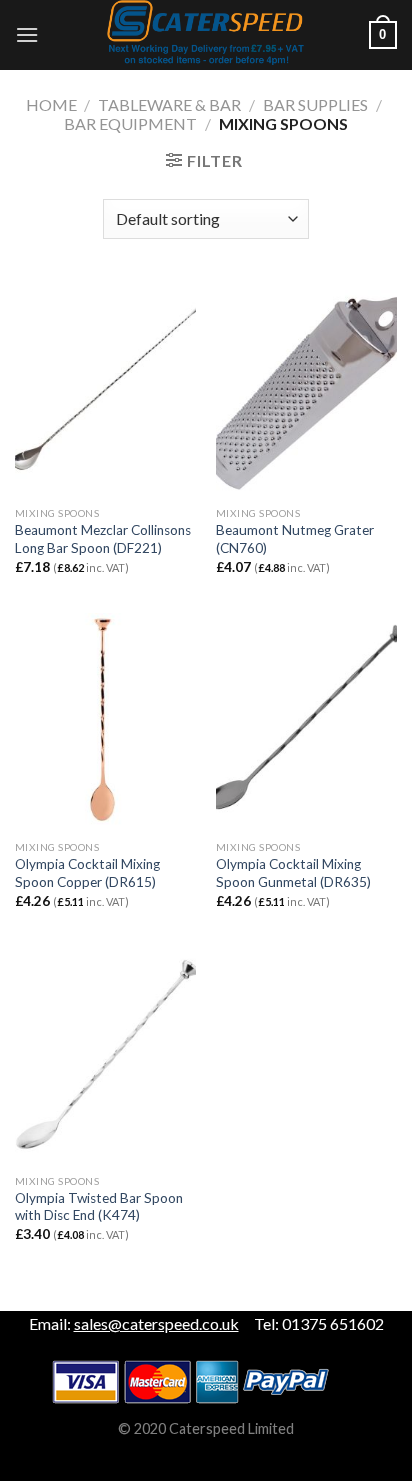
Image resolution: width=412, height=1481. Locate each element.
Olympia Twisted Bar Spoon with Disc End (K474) (99, 1207)
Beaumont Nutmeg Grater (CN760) (295, 539)
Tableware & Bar (169, 104)
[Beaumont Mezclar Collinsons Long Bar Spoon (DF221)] (105, 387)
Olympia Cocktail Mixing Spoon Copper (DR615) (87, 873)
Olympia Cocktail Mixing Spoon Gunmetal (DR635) (293, 873)
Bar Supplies (315, 104)
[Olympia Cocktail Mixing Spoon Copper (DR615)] (105, 721)
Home (51, 104)
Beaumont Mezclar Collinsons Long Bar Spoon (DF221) (103, 539)
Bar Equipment (130, 123)
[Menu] (27, 34)
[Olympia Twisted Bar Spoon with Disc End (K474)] (105, 1055)
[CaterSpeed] (206, 35)
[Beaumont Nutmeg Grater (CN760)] (306, 387)
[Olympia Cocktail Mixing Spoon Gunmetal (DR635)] (306, 721)
